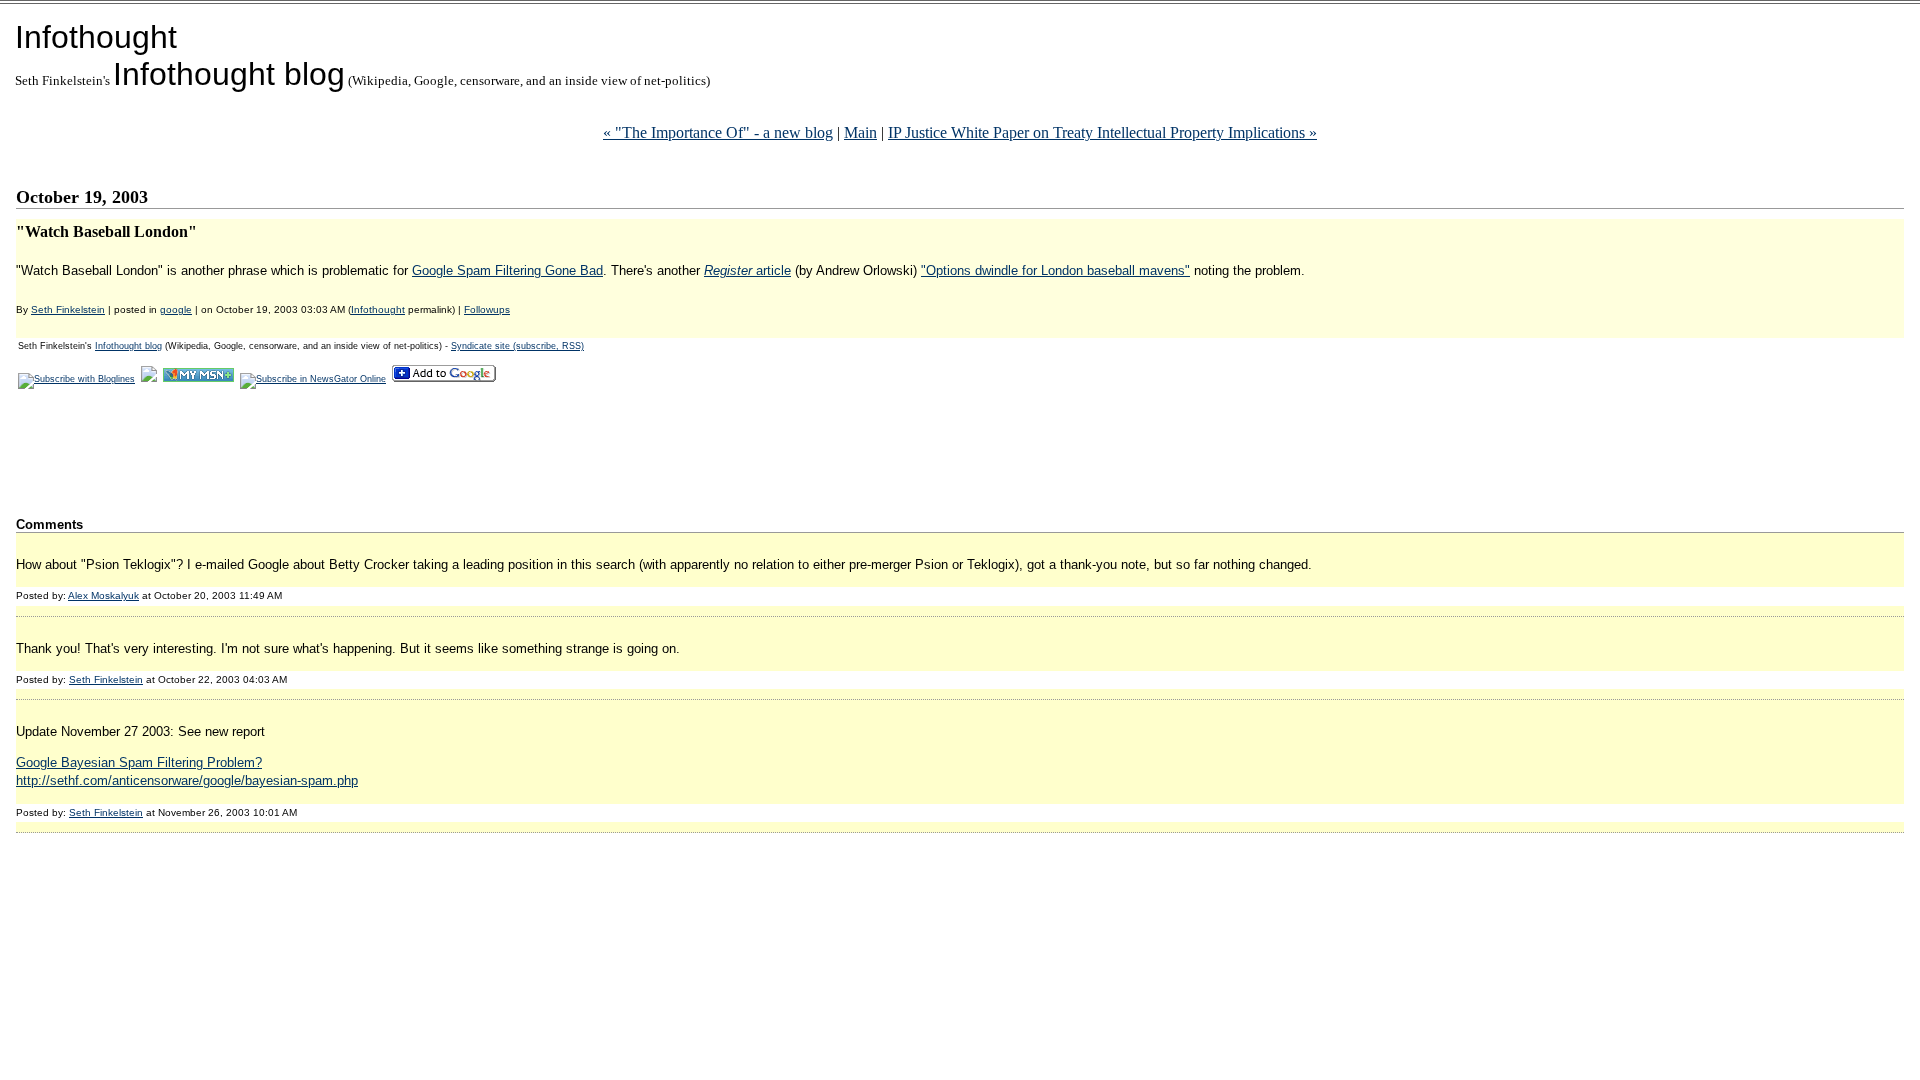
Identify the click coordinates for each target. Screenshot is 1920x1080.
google (176, 309)
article (747, 270)
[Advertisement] (380, 452)
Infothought (96, 37)
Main (860, 132)
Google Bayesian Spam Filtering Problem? (139, 762)
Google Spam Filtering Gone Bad (507, 270)
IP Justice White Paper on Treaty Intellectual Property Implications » (1102, 132)
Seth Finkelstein (68, 309)
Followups (487, 309)
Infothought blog (229, 74)
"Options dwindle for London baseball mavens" (1055, 270)
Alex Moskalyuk (103, 595)
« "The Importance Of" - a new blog (718, 132)
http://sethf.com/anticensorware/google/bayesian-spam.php (187, 780)
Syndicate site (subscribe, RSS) (517, 346)
